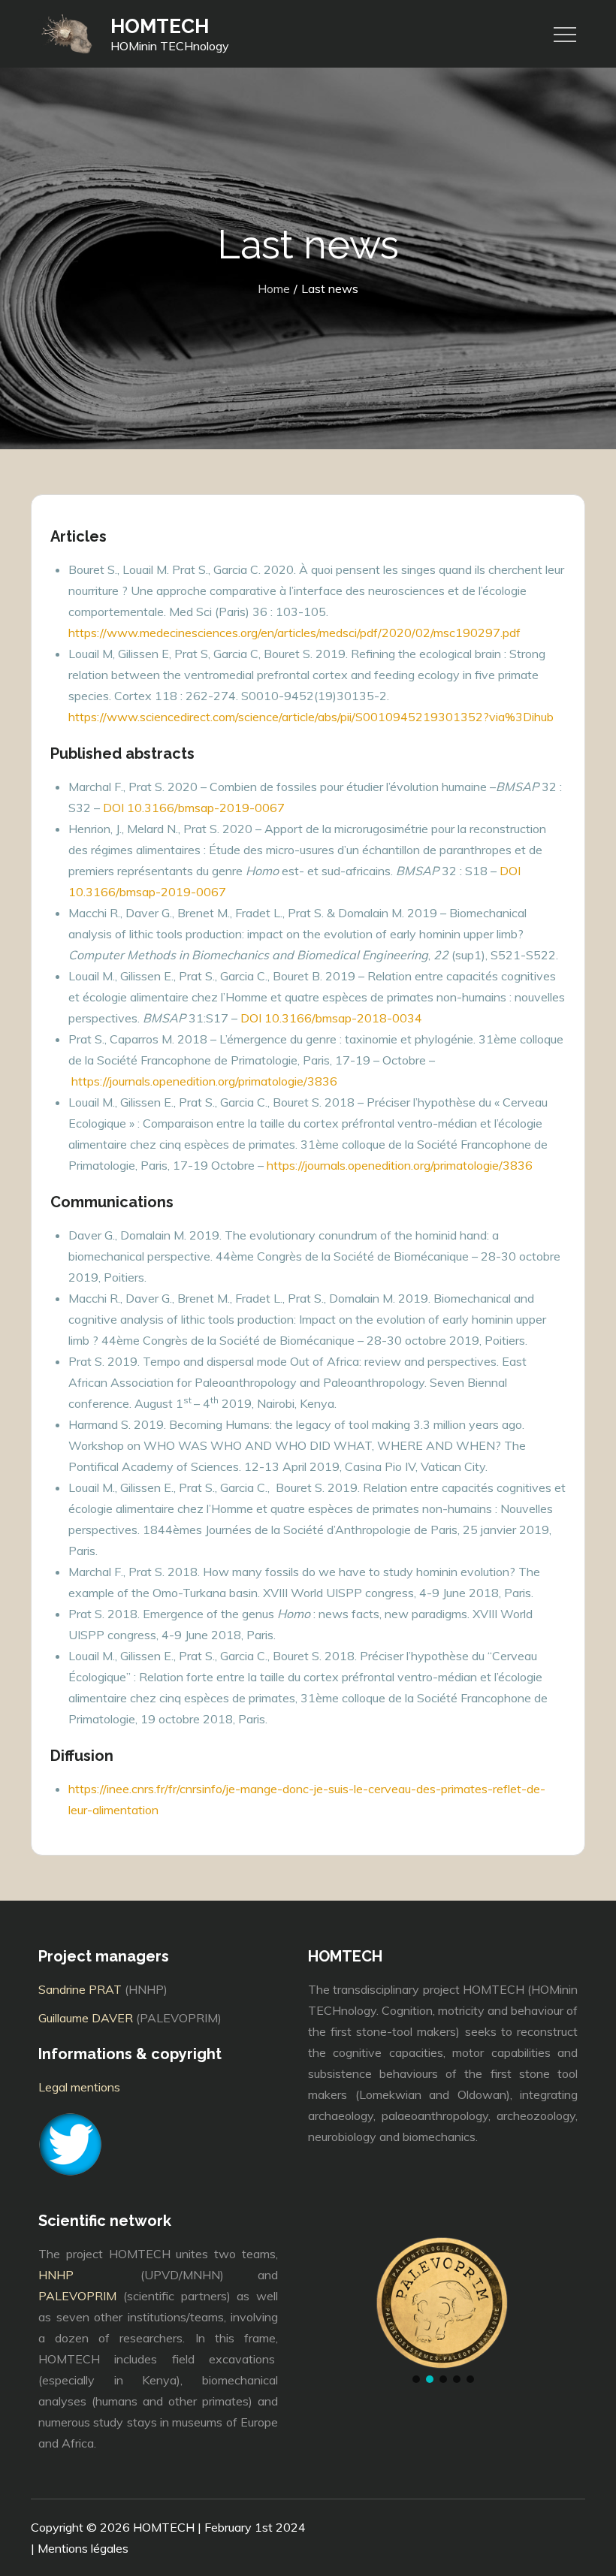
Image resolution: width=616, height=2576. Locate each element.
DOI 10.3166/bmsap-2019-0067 (194, 808)
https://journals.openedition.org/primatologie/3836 (204, 1081)
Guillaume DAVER (86, 2018)
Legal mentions (79, 2087)
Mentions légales (83, 2548)
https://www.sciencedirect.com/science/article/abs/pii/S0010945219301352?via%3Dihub (311, 717)
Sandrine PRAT (80, 1989)
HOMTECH (160, 26)
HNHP (73, 2275)
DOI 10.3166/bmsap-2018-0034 (331, 1018)
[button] (416, 2379)
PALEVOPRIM (77, 2296)
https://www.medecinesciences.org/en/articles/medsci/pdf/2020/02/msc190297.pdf (294, 633)
